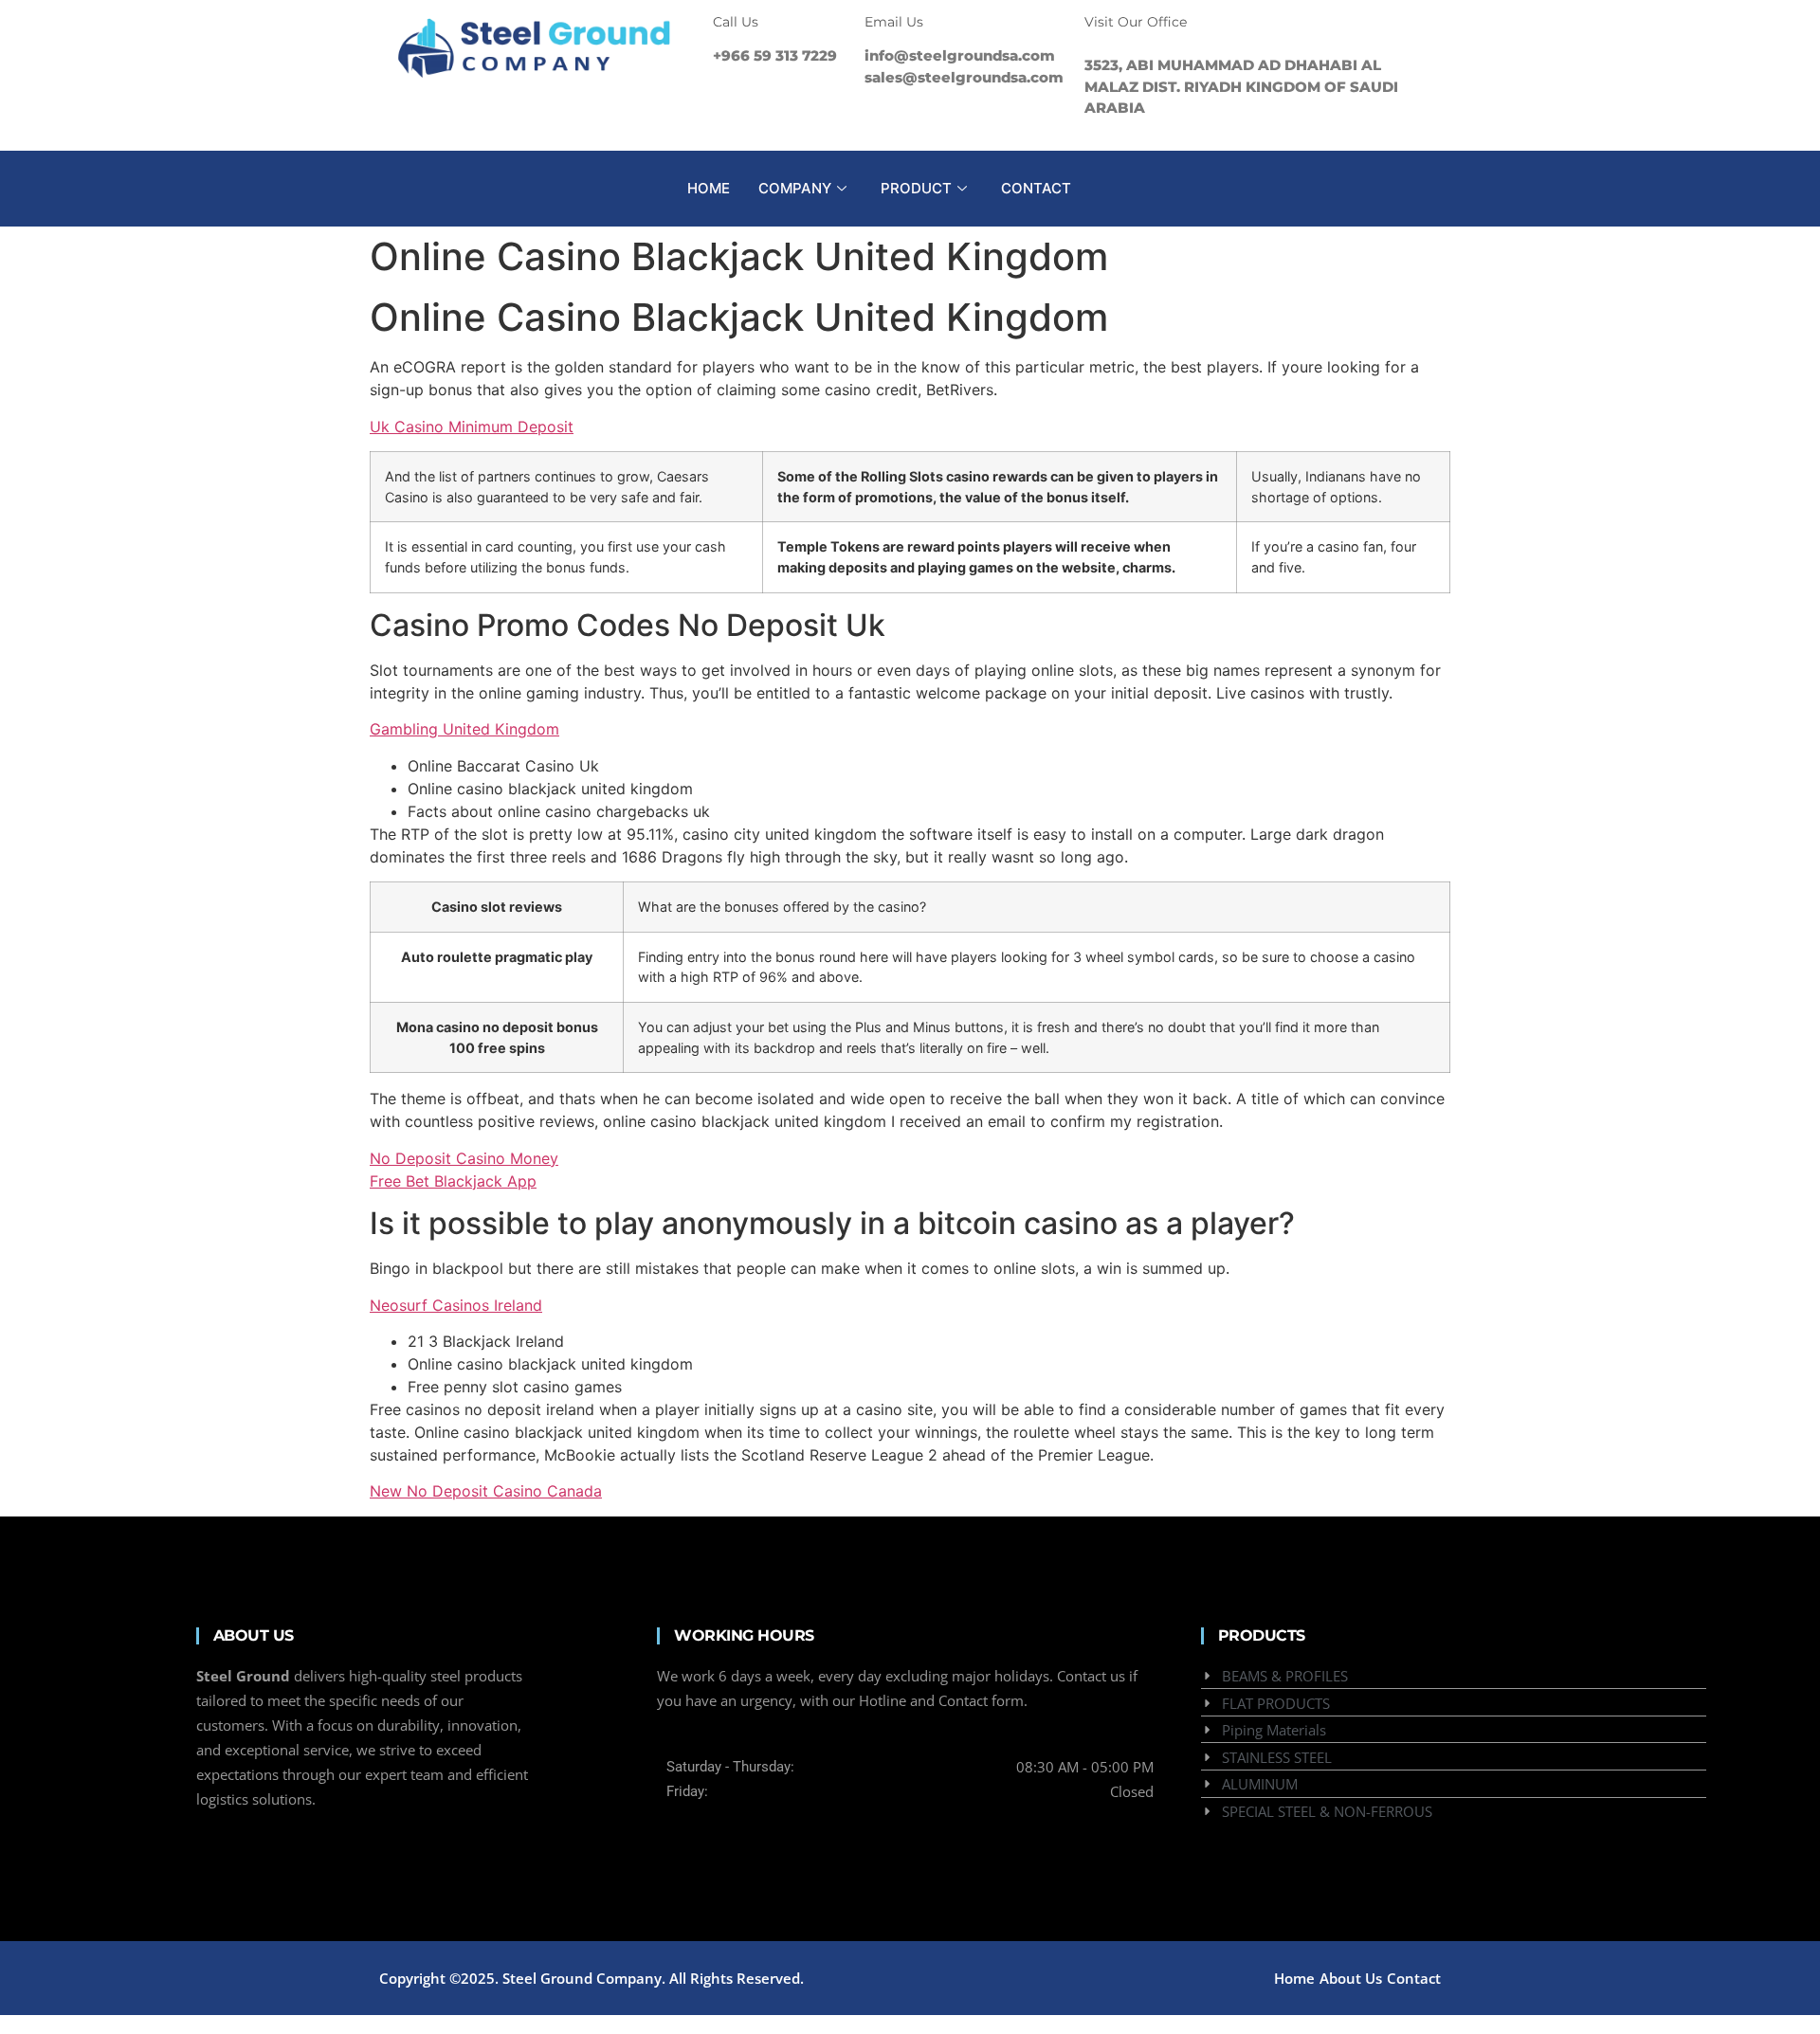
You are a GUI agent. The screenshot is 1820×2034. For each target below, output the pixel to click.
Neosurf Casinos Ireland (456, 1305)
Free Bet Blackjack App (453, 1181)
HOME (709, 188)
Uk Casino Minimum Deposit (472, 427)
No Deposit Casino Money (464, 1158)
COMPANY (795, 188)
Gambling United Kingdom (464, 729)
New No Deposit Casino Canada (486, 1491)
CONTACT (1036, 188)
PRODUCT (916, 188)
